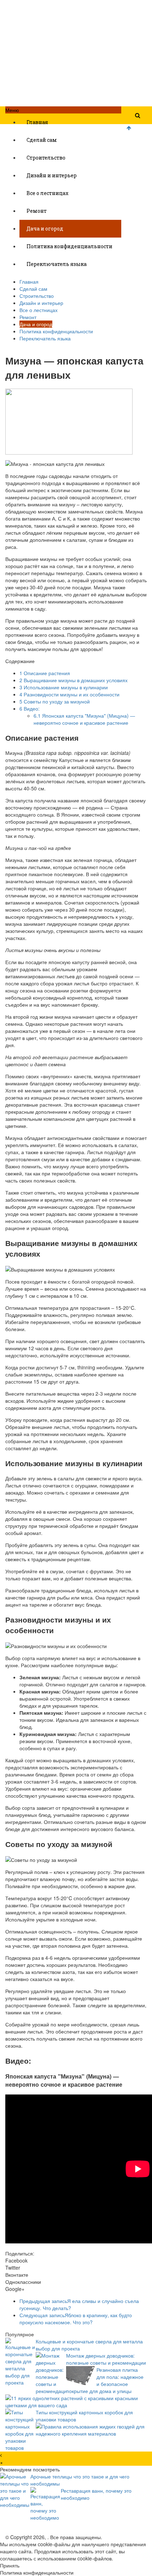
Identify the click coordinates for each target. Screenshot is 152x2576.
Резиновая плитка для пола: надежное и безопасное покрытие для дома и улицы (105, 2380)
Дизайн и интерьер (52, 175)
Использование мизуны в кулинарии (64, 687)
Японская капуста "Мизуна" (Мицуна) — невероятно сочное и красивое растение (84, 719)
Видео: (30, 708)
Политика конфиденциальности (69, 246)
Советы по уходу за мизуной (55, 701)
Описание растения (45, 673)
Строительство (46, 158)
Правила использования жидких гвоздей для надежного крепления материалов (90, 2430)
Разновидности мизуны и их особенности (69, 694)
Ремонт (37, 211)
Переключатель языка (57, 264)
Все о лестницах (48, 193)
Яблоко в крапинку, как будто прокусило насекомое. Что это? (76, 2319)
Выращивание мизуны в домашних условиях (74, 680)
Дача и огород (45, 229)
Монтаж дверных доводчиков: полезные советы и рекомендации (106, 2359)
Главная (37, 122)
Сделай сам (42, 140)
